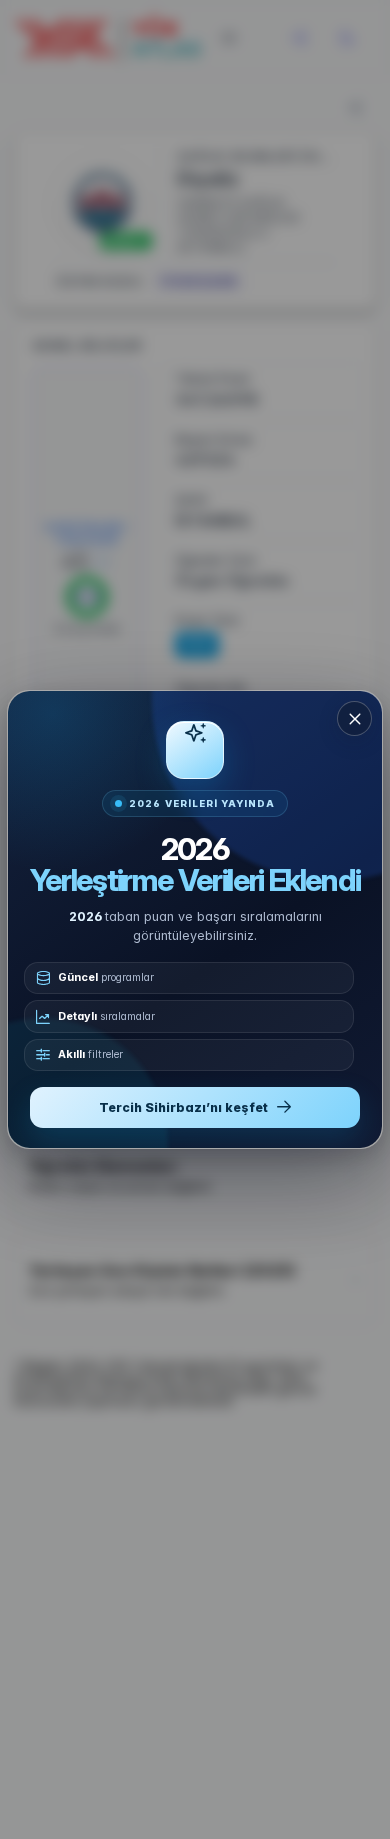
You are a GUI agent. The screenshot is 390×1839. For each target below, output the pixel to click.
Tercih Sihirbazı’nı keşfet (183, 1107)
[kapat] (354, 718)
